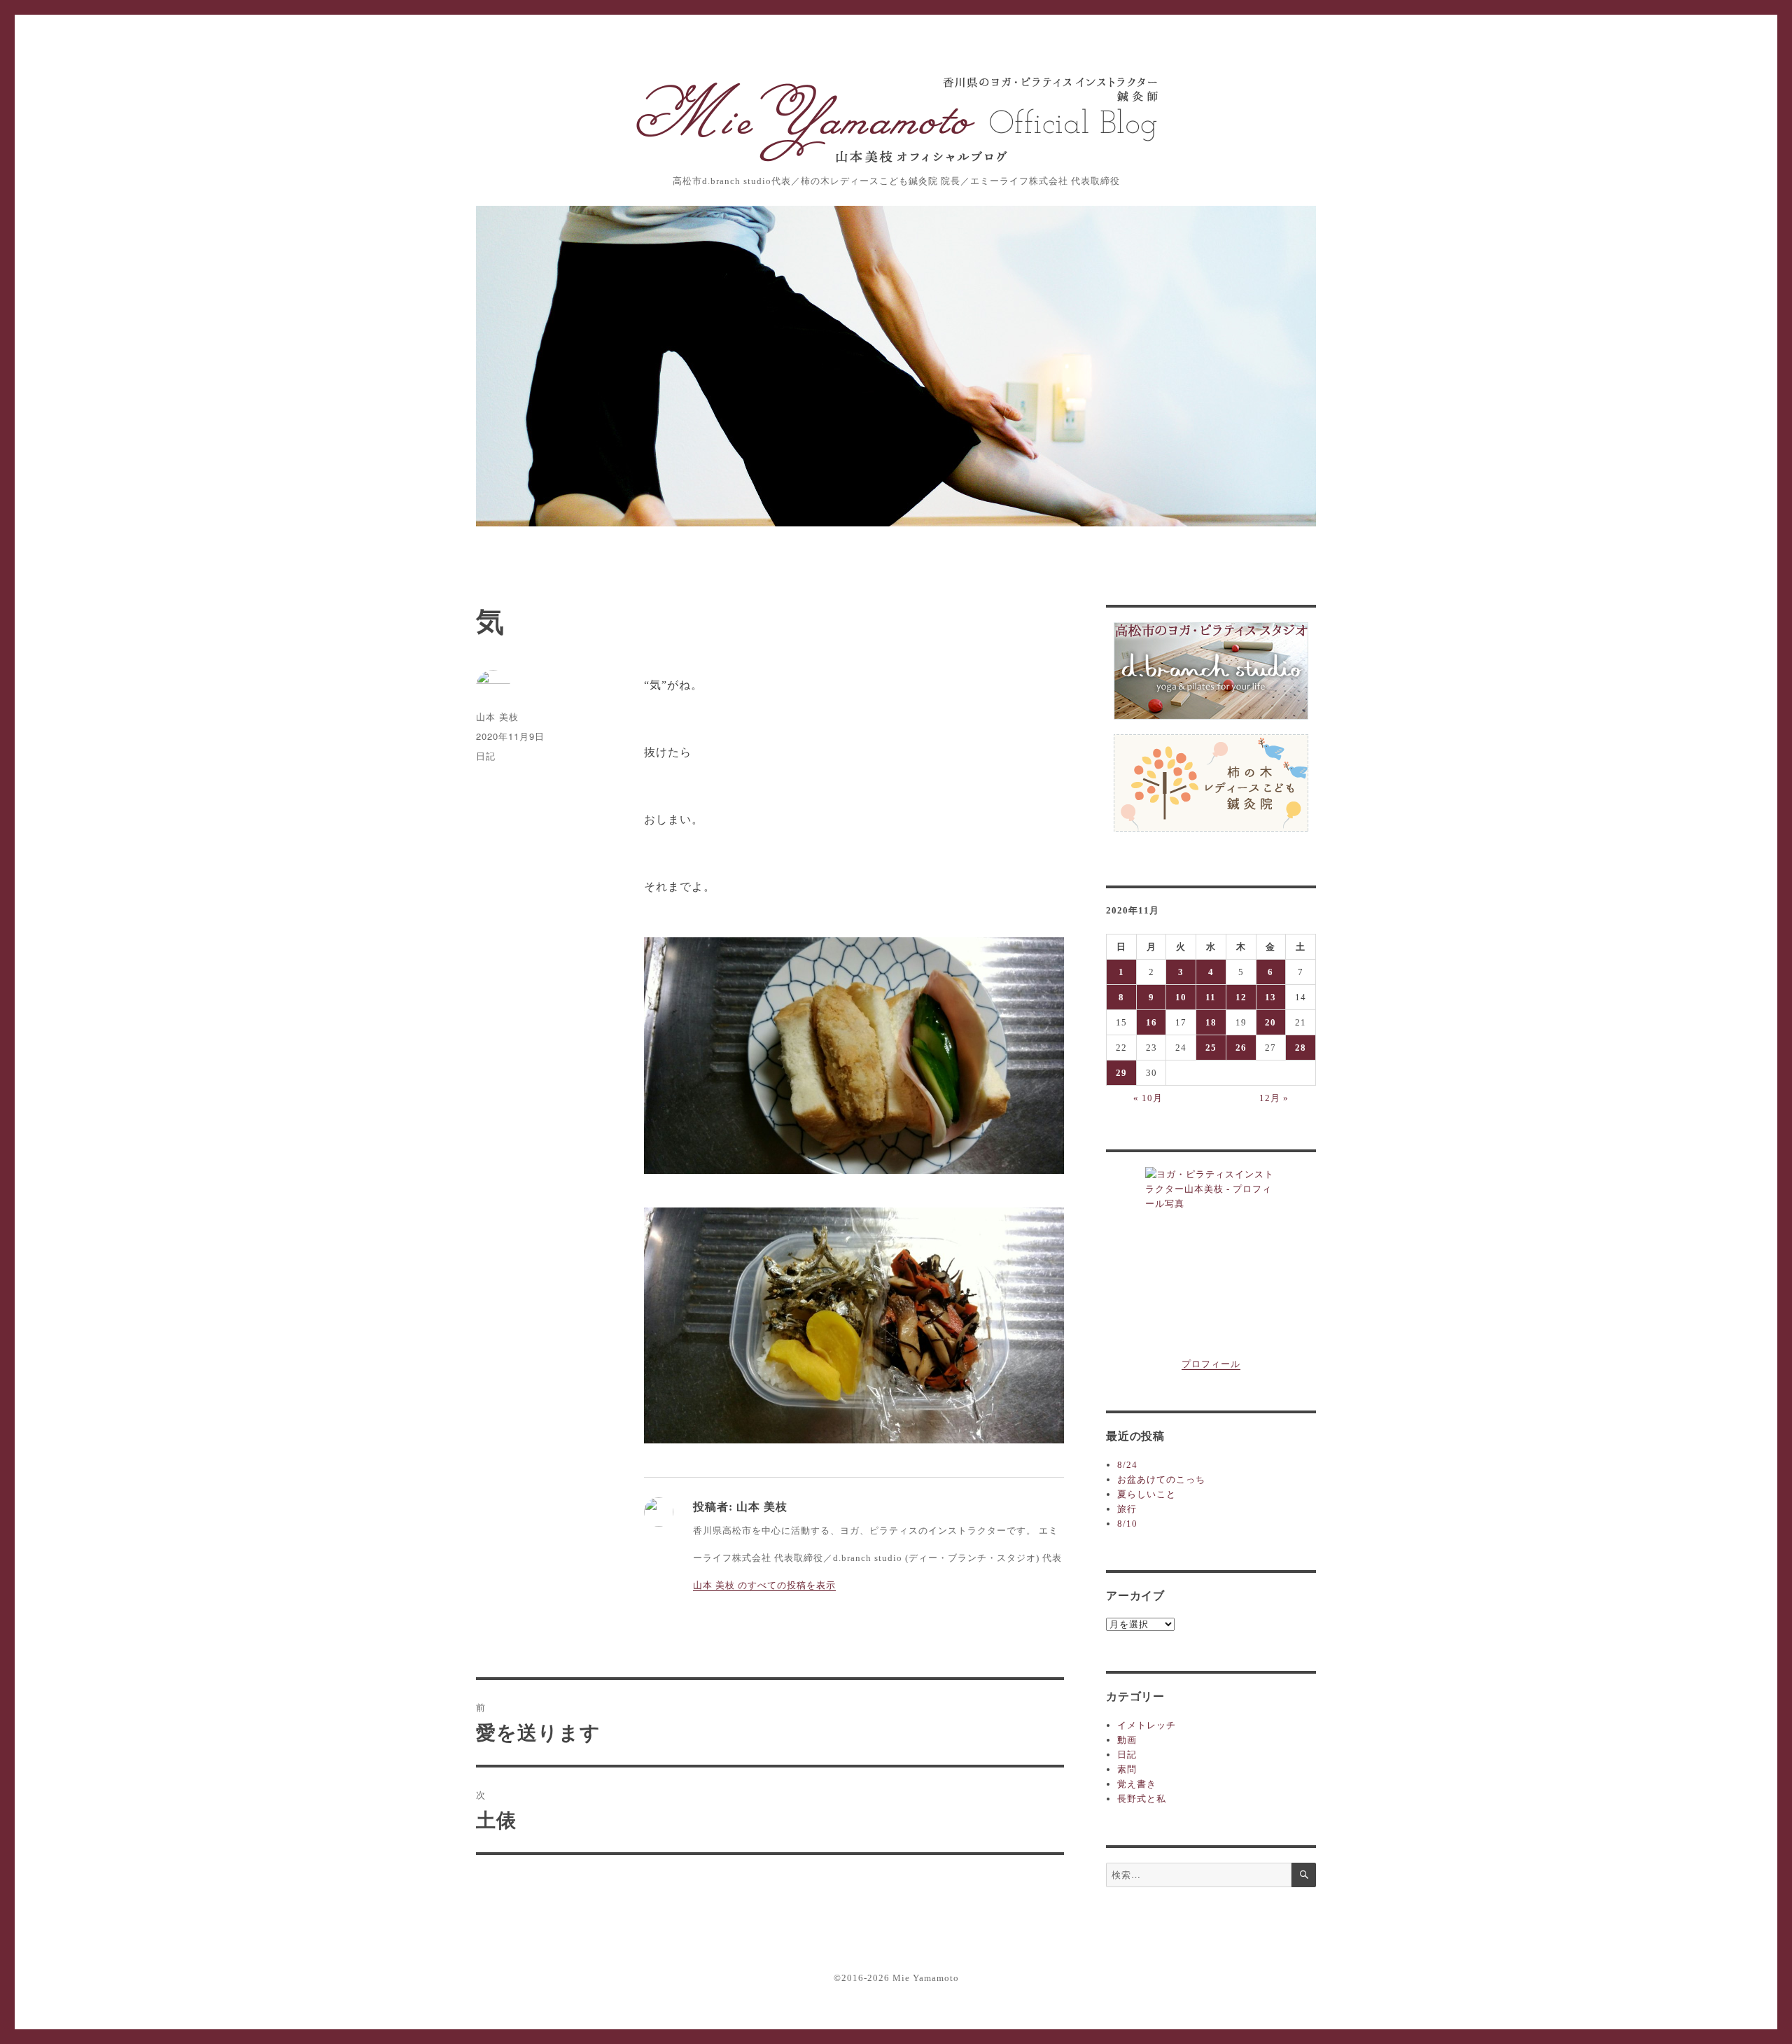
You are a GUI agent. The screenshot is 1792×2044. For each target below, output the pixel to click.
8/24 (1127, 1465)
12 (1241, 997)
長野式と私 (1142, 1799)
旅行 (1127, 1509)
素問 (1127, 1769)
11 (1211, 997)
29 (1121, 1073)
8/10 (1127, 1524)
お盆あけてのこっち (1161, 1479)
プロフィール (1211, 1364)
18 (1211, 1022)
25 (1211, 1048)
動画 (1127, 1740)
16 (1151, 1022)
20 (1270, 1022)
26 (1241, 1048)
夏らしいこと (1147, 1494)
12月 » (1274, 1098)
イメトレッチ (1147, 1725)
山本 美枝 (497, 716)
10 (1181, 997)
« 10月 (1148, 1098)
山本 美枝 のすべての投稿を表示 (764, 1585)
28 (1301, 1048)
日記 (486, 756)
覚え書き (1137, 1784)
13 (1270, 997)
